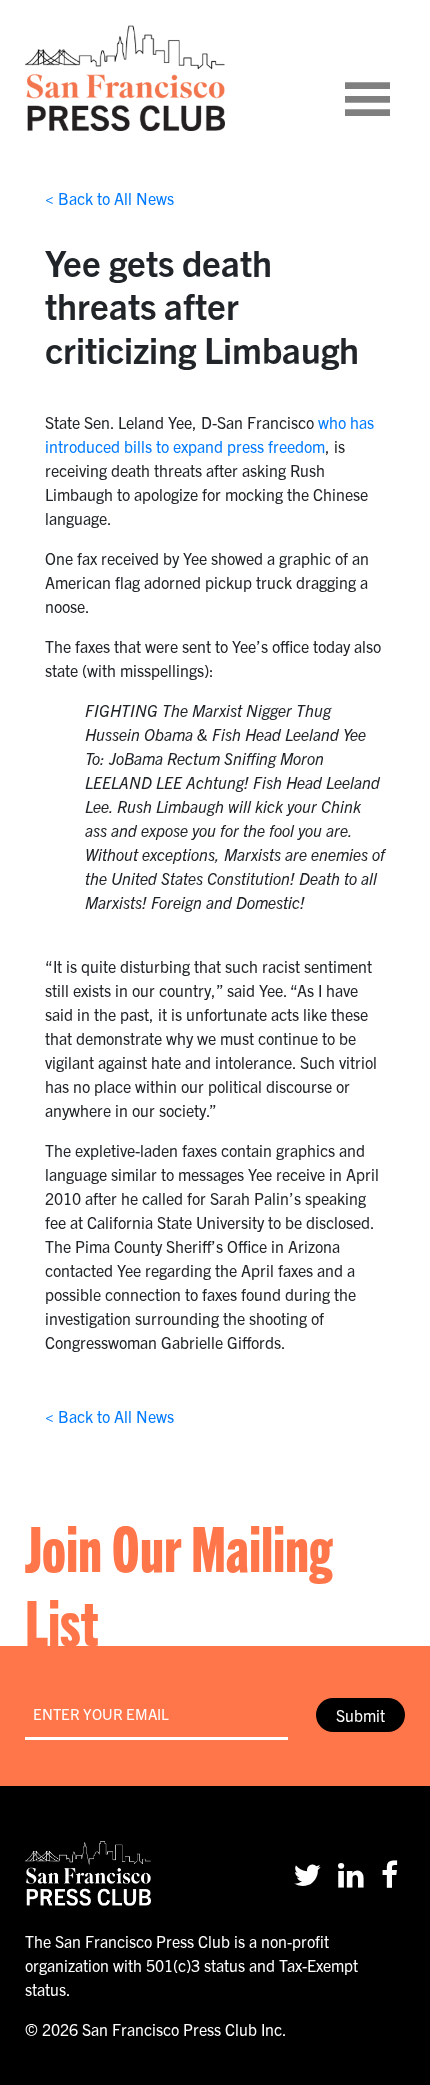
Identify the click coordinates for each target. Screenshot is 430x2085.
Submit (360, 1715)
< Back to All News (109, 198)
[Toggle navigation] (392, 78)
